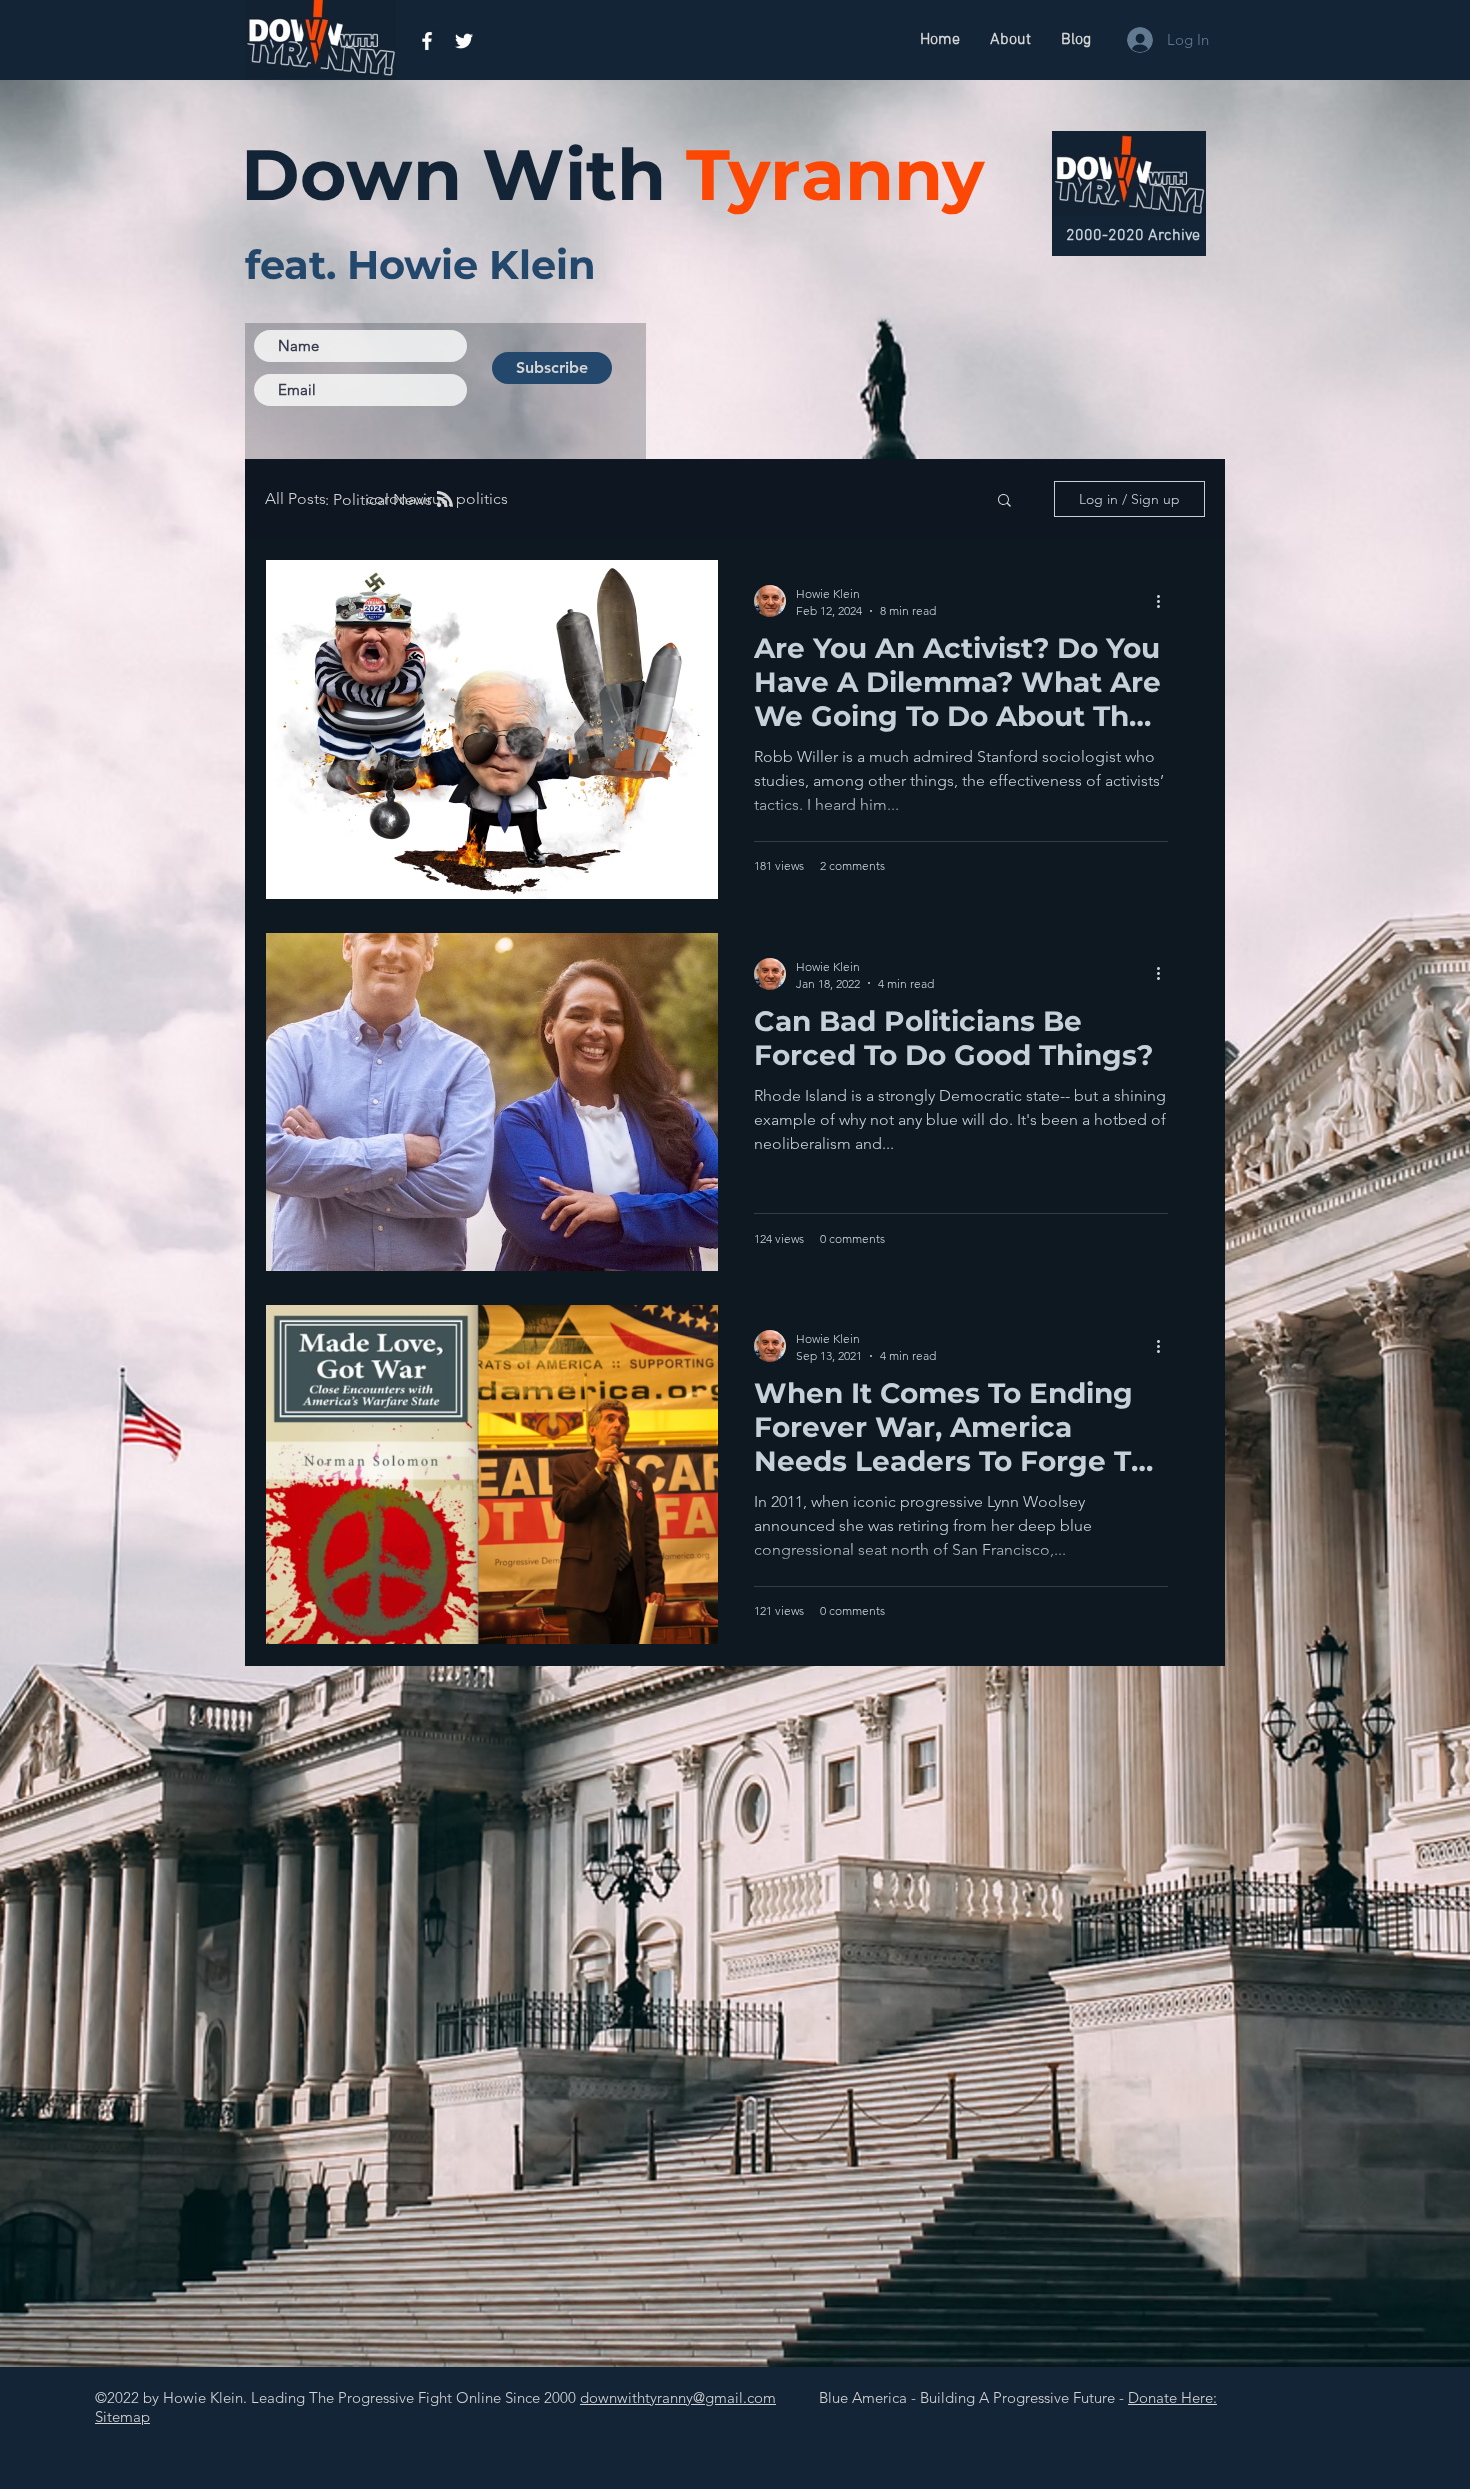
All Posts (295, 498)
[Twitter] (464, 41)
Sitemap (122, 2416)
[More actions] (1165, 601)
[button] (1004, 501)
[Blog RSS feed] (445, 500)
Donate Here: (1172, 2397)
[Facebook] (427, 41)
